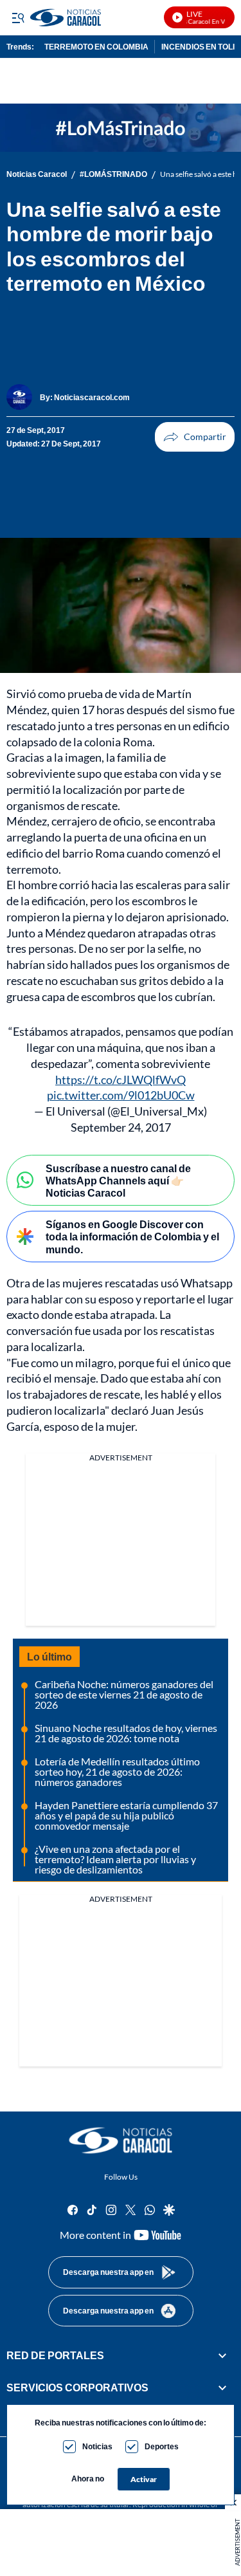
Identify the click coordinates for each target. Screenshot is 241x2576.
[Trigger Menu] (18, 17)
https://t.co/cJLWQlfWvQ (121, 1080)
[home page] (121, 2140)
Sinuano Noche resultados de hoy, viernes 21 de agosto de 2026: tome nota (126, 1733)
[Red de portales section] (222, 2355)
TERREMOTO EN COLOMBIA (96, 47)
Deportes (162, 2446)
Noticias (97, 2446)
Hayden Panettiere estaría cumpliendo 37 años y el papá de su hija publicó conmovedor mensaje (126, 1815)
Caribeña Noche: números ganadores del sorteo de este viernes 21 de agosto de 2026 (124, 1694)
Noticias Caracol (37, 174)
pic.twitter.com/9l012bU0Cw (121, 1095)
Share (195, 437)
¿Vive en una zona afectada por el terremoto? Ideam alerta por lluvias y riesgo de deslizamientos (115, 1859)
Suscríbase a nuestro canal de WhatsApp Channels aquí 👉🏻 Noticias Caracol (118, 1180)
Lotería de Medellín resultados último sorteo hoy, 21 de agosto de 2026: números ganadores (117, 1771)
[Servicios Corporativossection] (222, 2388)
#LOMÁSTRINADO (113, 174)
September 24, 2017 (121, 1127)
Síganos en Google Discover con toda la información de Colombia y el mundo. (132, 1236)
